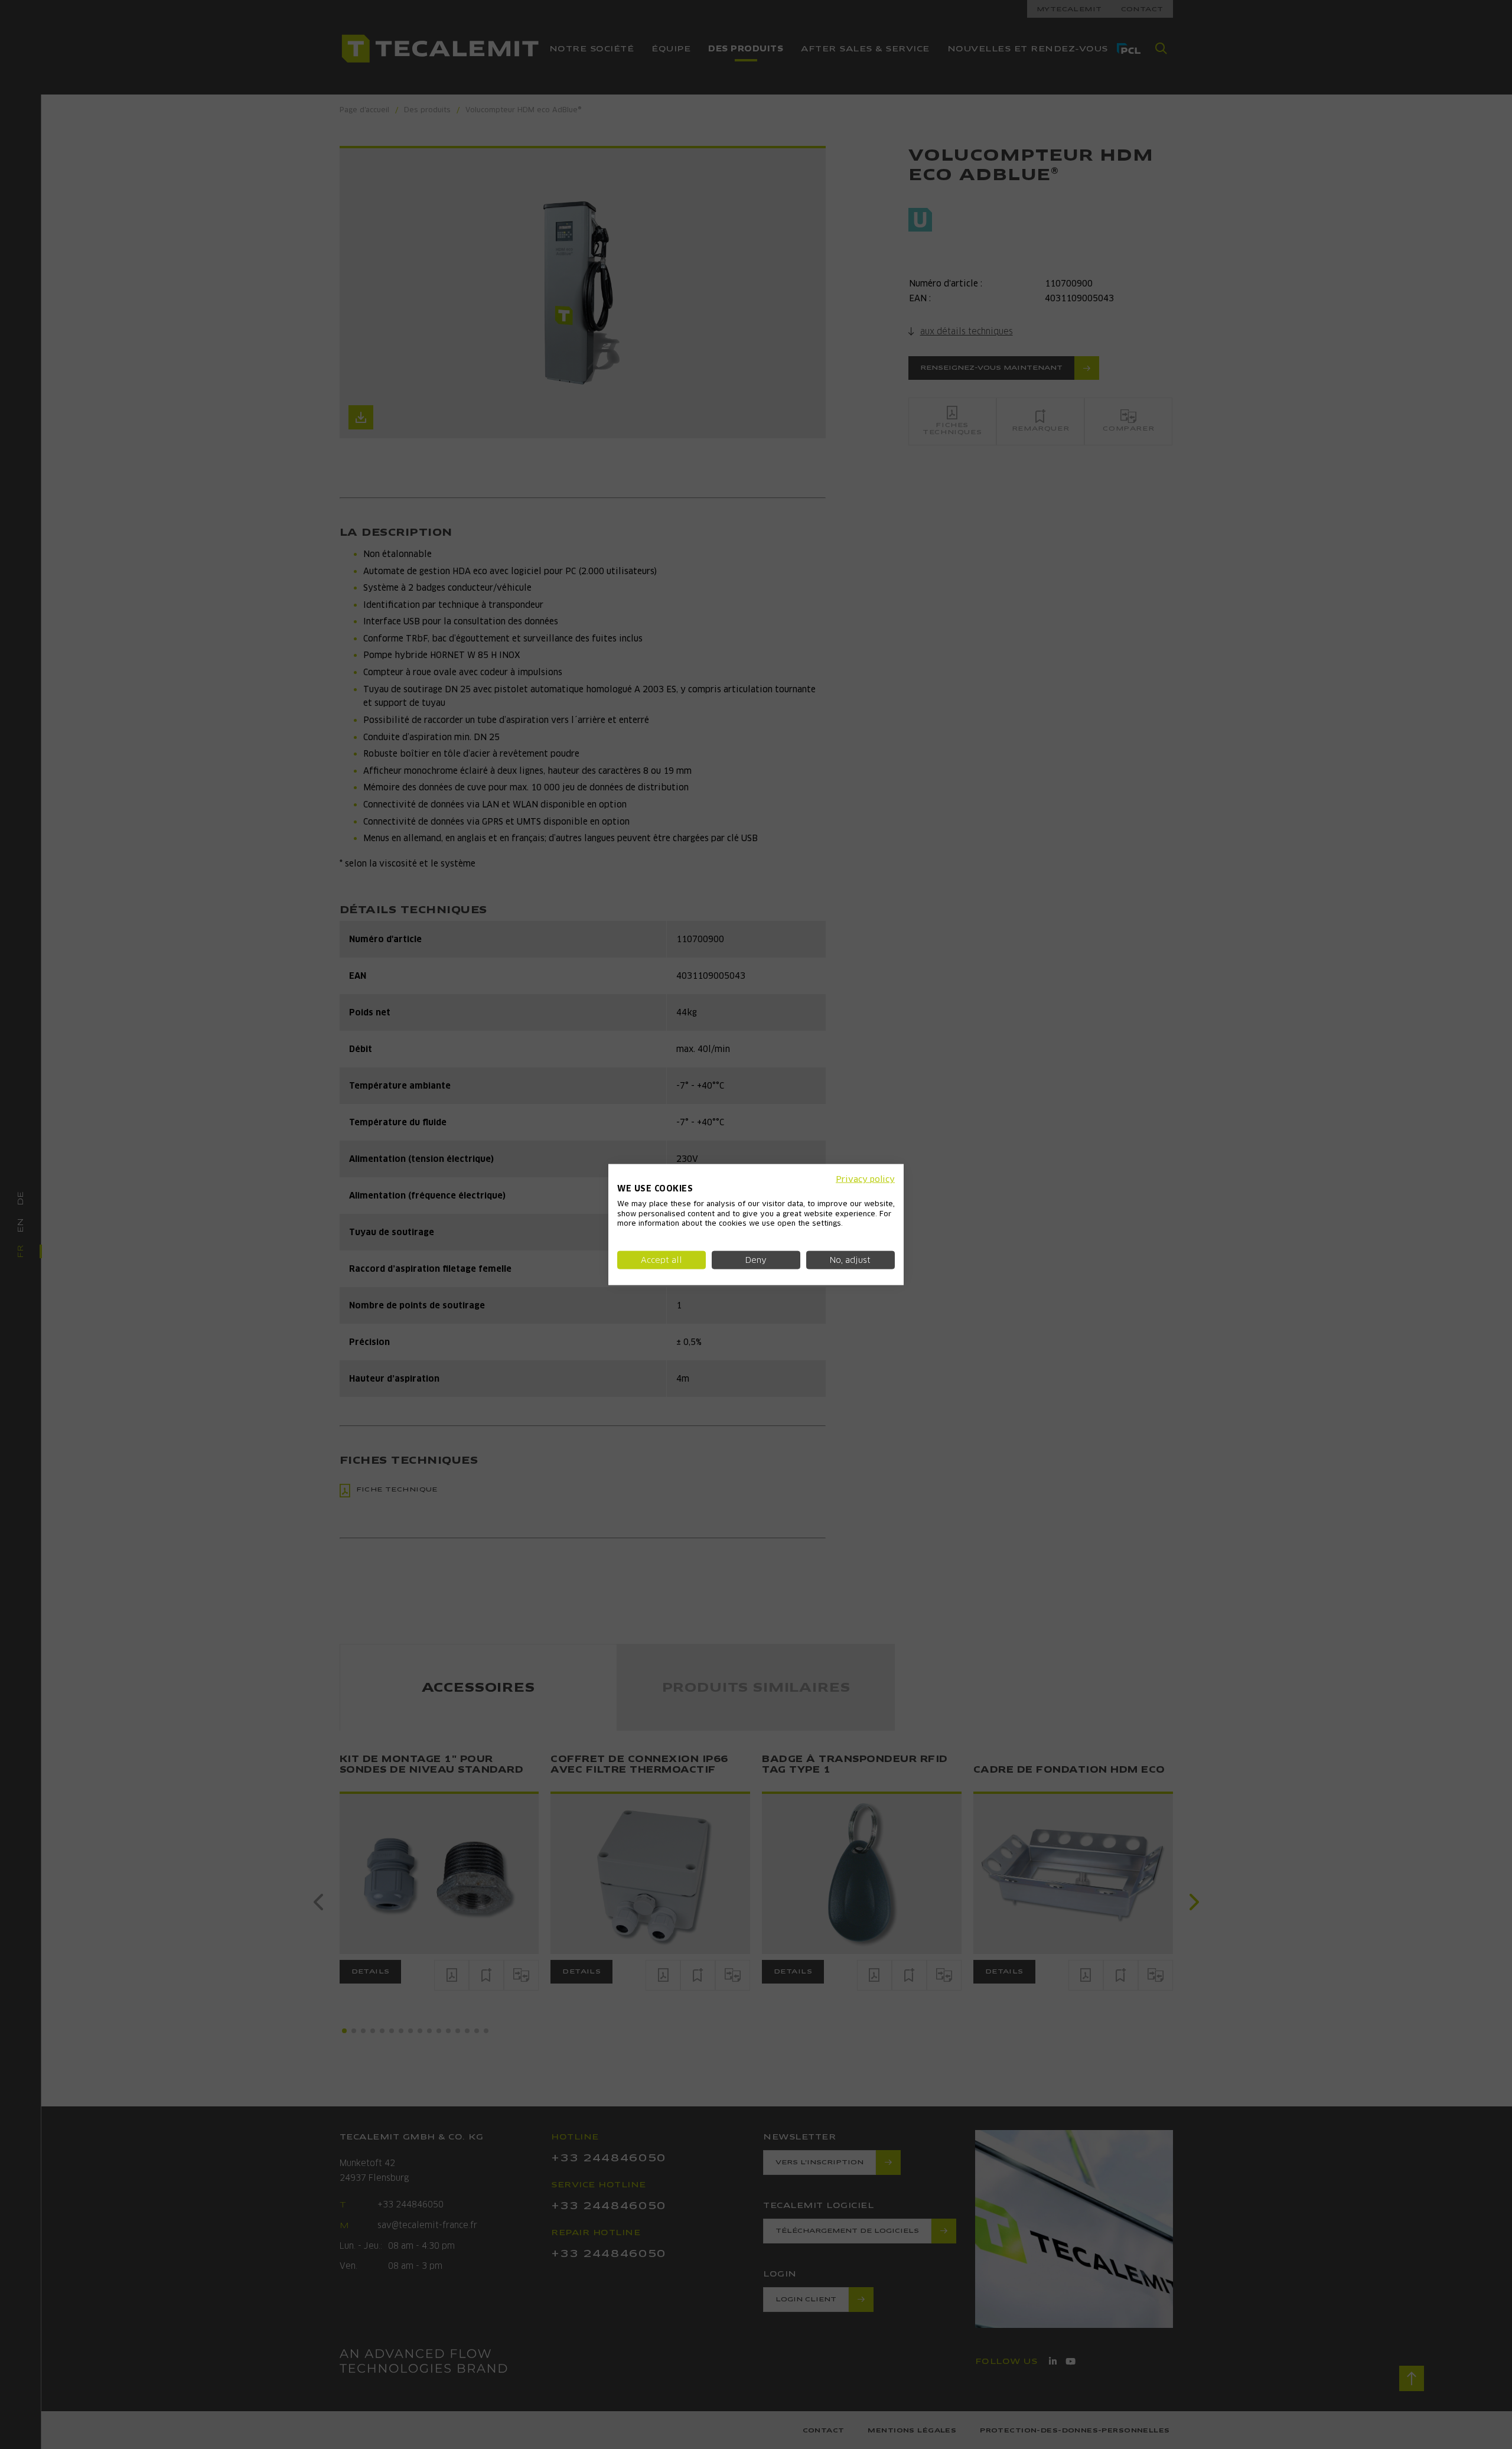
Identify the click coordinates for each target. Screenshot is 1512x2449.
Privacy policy (865, 1179)
